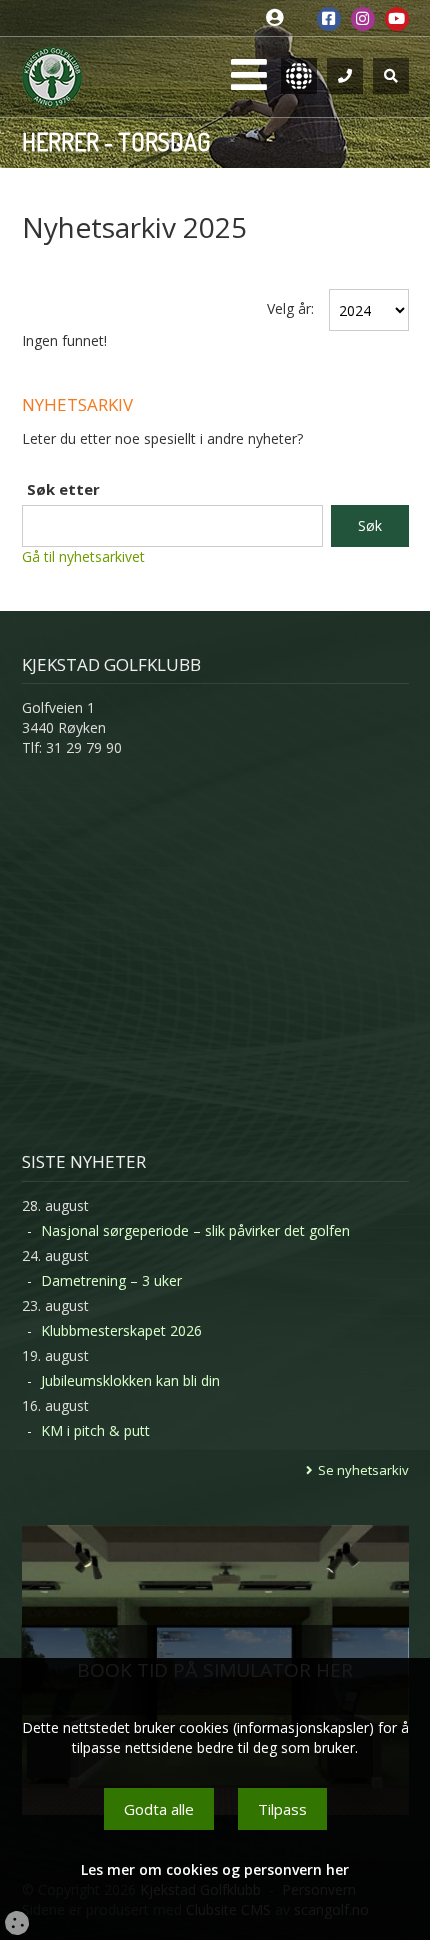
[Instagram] (363, 19)
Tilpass (282, 1809)
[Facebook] (329, 19)
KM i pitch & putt (95, 1430)
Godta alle (159, 1809)
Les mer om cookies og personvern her (215, 1869)
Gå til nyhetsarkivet (83, 556)
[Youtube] (397, 19)
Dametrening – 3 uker (111, 1280)
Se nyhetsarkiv (363, 1470)
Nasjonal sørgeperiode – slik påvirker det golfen (195, 1230)
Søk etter (63, 489)
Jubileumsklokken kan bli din (130, 1380)
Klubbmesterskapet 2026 (121, 1330)
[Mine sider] (279, 18)
